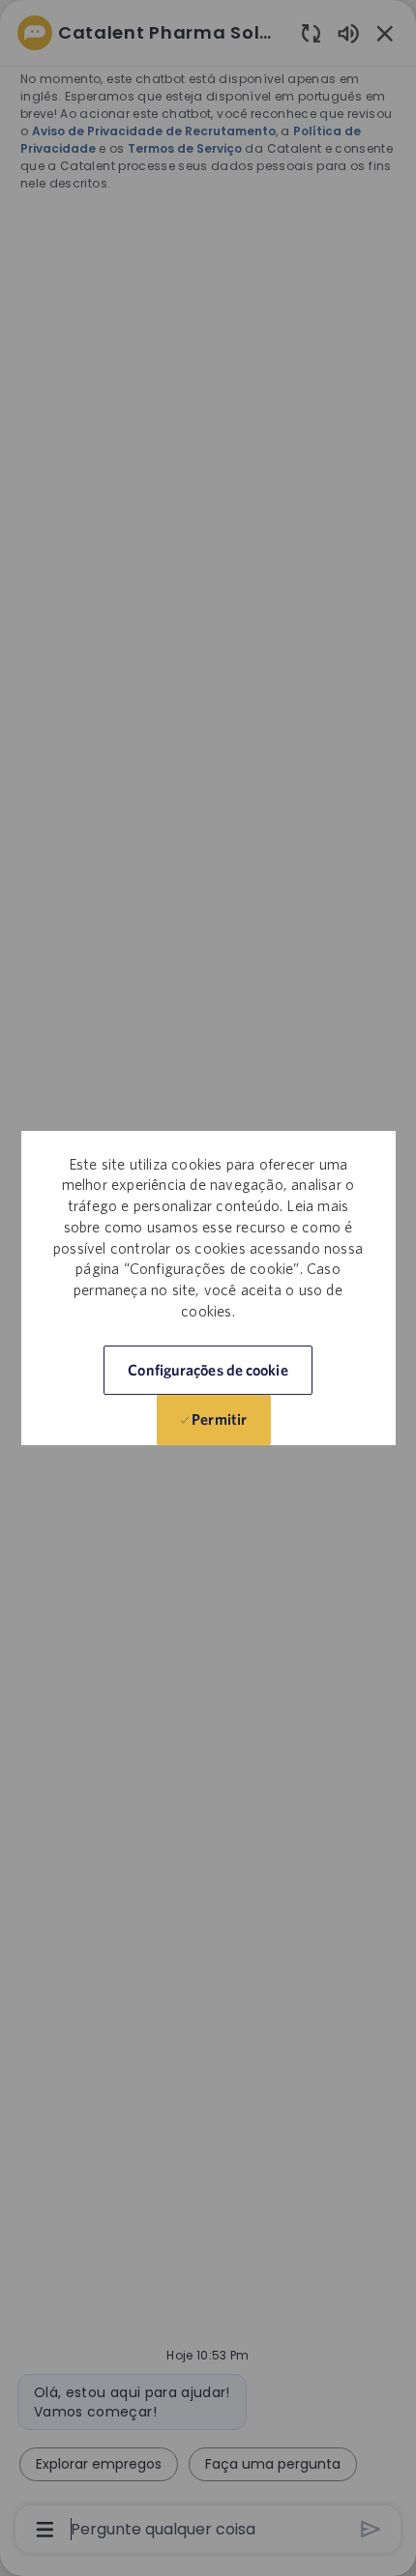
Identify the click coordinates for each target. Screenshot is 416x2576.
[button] (208, 1370)
